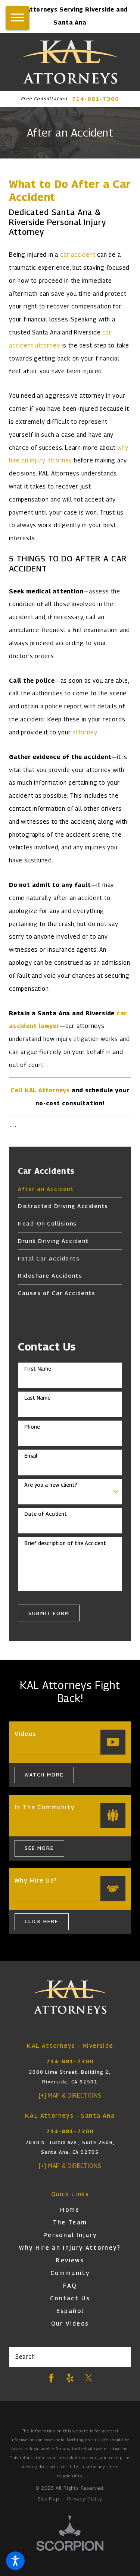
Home (70, 2210)
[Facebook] (51, 2378)
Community (70, 2273)
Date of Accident (46, 1514)
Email (31, 1456)
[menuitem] (70, 1189)
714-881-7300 (96, 99)
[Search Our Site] (122, 2357)
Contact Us (70, 2298)
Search (25, 2357)
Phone (32, 1427)
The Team (70, 2222)
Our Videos (70, 2324)
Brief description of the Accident (65, 1543)
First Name (38, 1369)
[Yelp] (70, 2378)
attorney (85, 732)
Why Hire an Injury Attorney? (70, 2248)
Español (70, 2311)
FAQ (70, 2286)
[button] (15, 2561)
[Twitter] (89, 2378)
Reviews (70, 2260)
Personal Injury (70, 2235)
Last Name (37, 1398)
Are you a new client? (51, 1485)
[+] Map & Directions (70, 2096)
